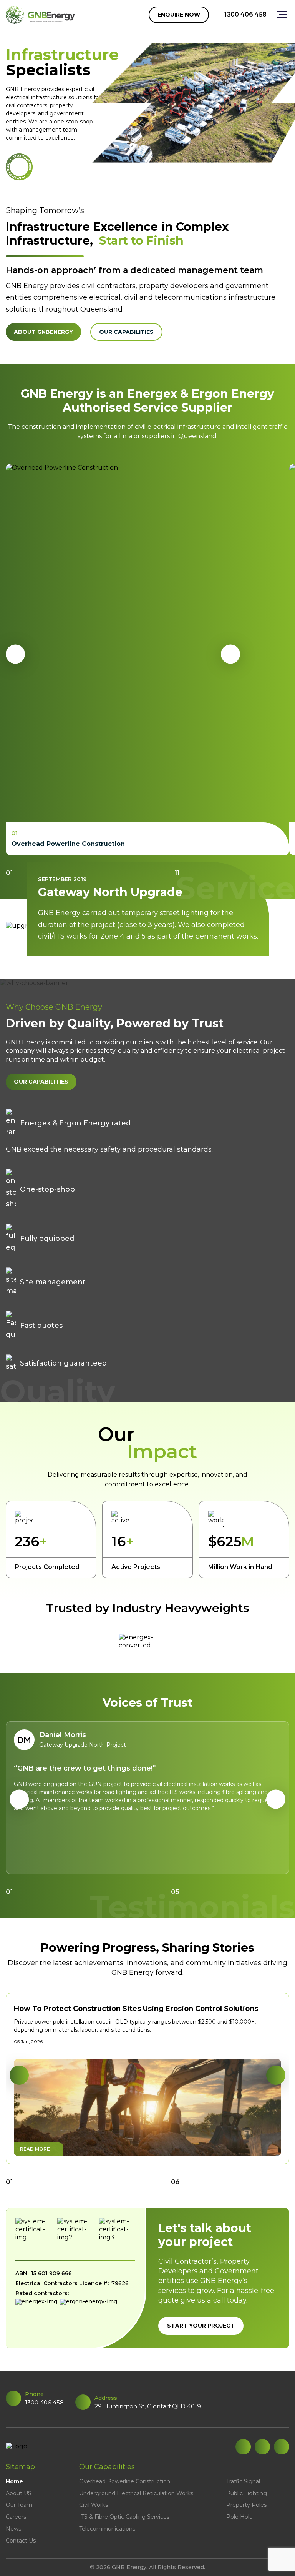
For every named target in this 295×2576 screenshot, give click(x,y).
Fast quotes (41, 1326)
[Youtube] (282, 2447)
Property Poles (246, 2505)
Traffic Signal (243, 2481)
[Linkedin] (243, 2447)
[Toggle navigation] (278, 15)
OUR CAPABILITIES (41, 1082)
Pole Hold (239, 2517)
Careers (16, 2517)
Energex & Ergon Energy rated (75, 1123)
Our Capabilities (126, 332)
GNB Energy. (130, 2567)
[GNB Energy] (40, 15)
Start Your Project (201, 2326)
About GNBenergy (43, 332)
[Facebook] (262, 2447)
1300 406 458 (245, 14)
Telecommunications (107, 2529)
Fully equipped (47, 1239)
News (13, 2529)
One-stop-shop (47, 1189)
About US (19, 2493)
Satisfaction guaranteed (63, 1363)
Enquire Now (179, 15)
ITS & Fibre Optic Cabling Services (124, 2517)
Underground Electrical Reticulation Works (136, 2493)
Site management (53, 1282)
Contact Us (21, 2541)
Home (14, 2481)
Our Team (19, 2505)
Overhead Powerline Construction (125, 2481)
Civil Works (94, 2505)
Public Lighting (247, 2493)
